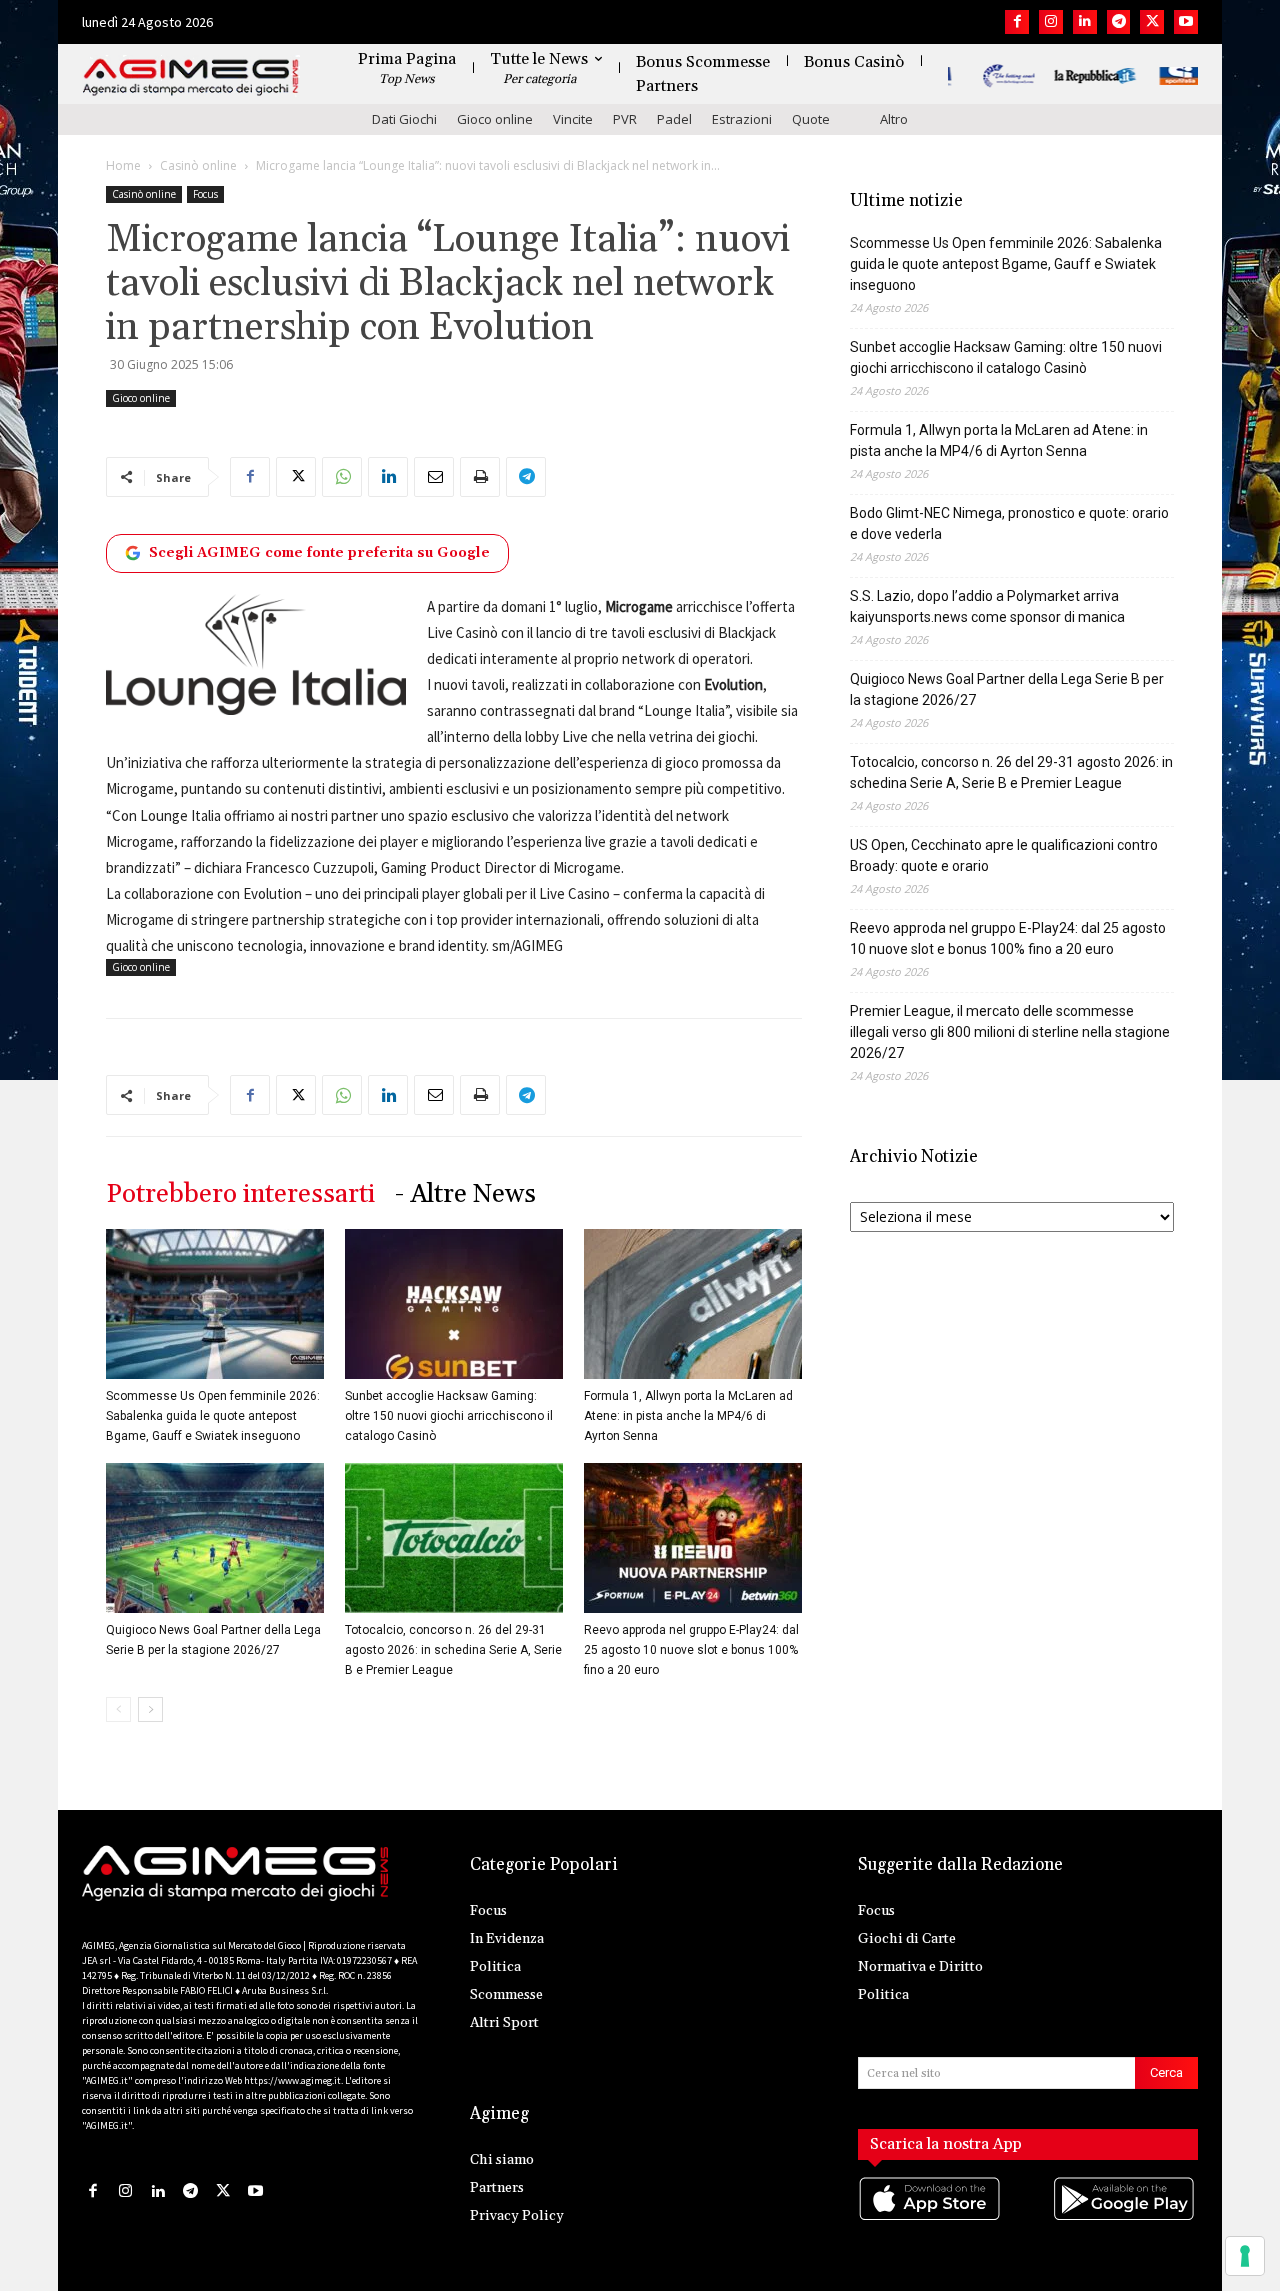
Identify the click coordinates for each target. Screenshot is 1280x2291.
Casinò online (198, 165)
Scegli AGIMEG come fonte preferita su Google (319, 553)
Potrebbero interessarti (240, 1194)
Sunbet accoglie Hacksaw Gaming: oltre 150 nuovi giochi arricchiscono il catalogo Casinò (449, 1416)
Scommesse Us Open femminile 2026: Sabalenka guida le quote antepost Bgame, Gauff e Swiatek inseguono (213, 1416)
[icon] (931, 2218)
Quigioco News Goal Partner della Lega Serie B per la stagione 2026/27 (1007, 689)
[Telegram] (1119, 22)
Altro (894, 119)
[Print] (480, 477)
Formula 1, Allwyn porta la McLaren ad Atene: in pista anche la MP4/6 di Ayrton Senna (688, 1416)
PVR (625, 119)
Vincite (573, 119)
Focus (205, 194)
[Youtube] (1186, 22)
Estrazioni (742, 119)
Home (123, 165)
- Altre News (465, 1194)
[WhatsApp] (342, 477)
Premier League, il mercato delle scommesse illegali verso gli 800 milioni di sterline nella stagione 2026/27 (1010, 1032)
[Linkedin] (1085, 22)
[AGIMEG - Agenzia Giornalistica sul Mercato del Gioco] (191, 77)
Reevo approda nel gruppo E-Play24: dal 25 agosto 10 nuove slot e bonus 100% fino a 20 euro (691, 1650)
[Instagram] (1051, 22)
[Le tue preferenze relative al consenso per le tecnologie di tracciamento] (1245, 2256)
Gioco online (495, 119)
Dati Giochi (404, 119)
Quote (811, 119)
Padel (674, 119)
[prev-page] (118, 1709)
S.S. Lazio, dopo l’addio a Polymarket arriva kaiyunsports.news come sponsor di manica (987, 606)
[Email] (434, 477)
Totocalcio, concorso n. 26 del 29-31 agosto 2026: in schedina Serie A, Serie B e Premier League (453, 1650)
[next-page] (150, 1709)
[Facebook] (1017, 22)
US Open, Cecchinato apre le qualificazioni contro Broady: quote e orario (1004, 855)
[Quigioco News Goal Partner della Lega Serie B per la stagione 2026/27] (215, 1538)
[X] (1152, 22)
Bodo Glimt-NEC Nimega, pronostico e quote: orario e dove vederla (1009, 523)
